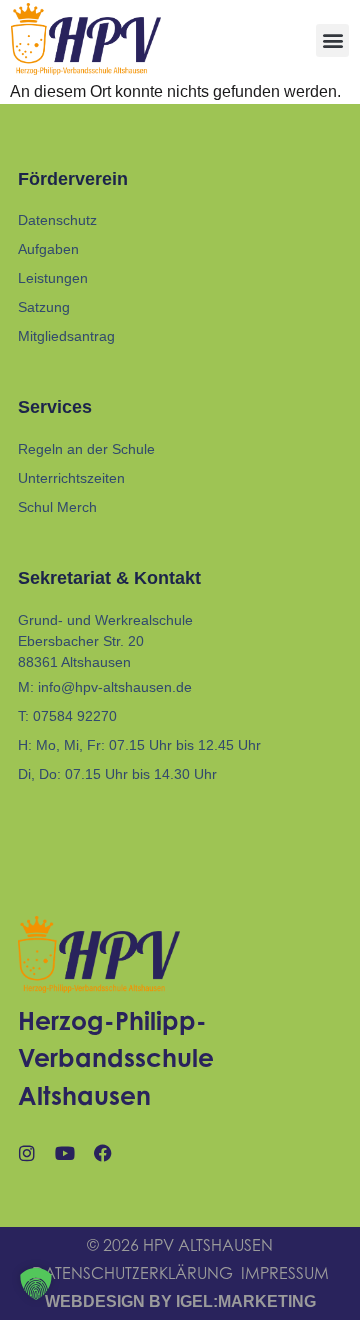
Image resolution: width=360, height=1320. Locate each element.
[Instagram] (27, 1153)
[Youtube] (65, 1153)
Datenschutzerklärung (132, 1273)
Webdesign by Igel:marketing (180, 1301)
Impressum (285, 1273)
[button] (332, 40)
